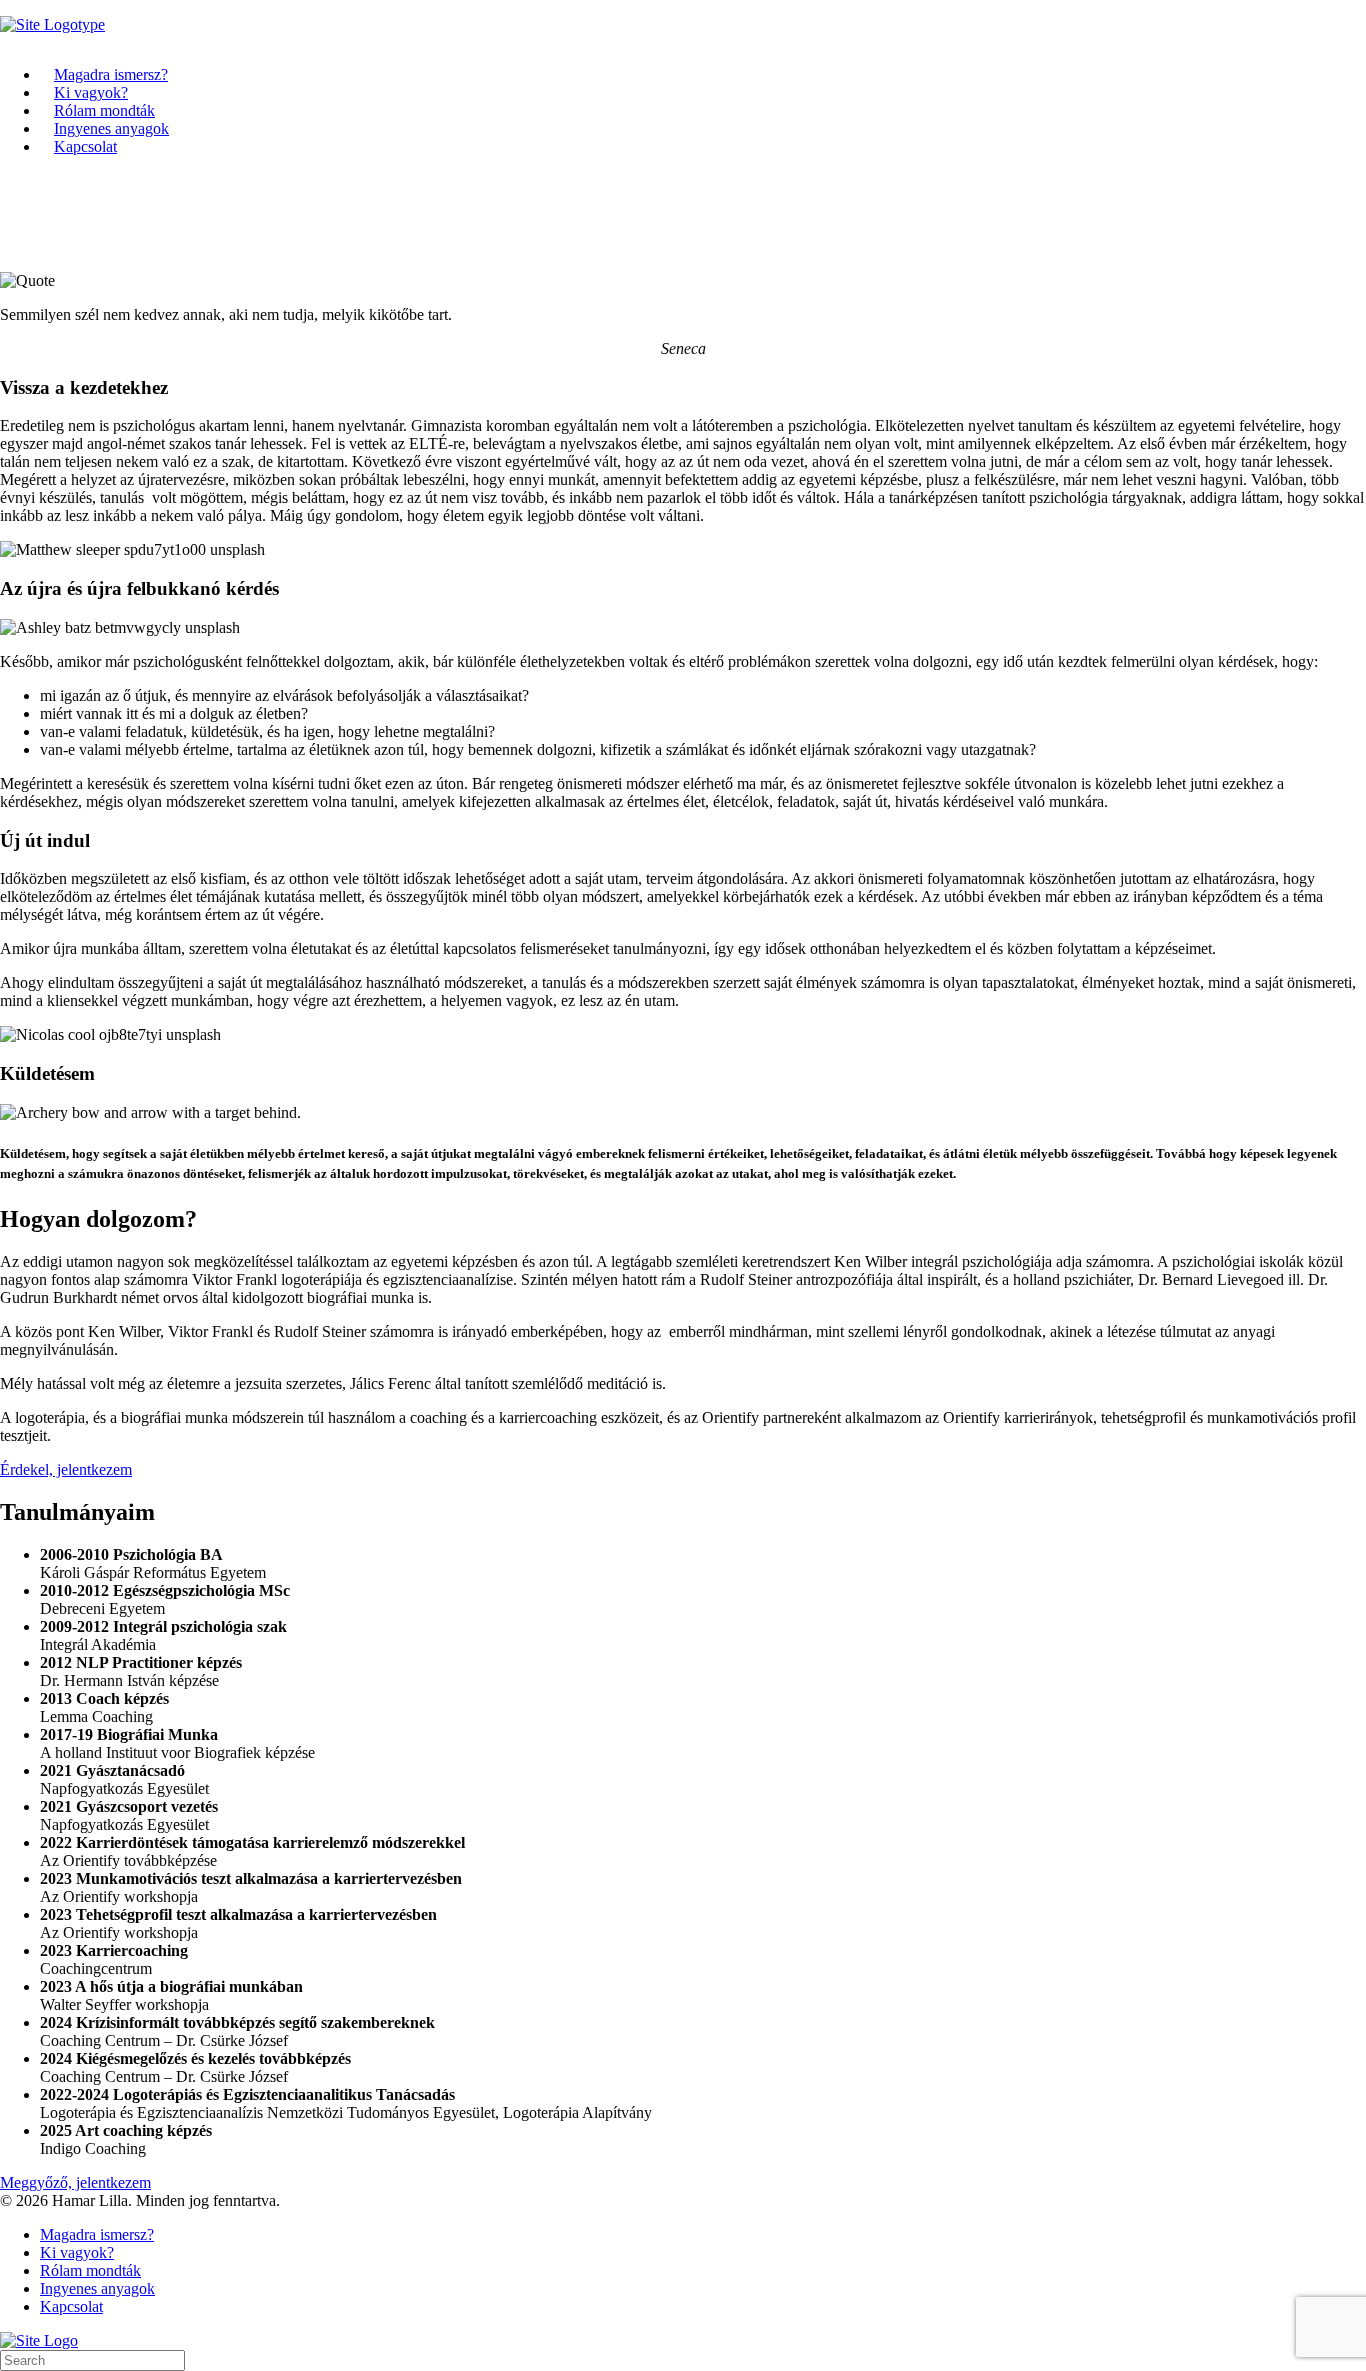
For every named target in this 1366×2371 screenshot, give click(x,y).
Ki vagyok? (91, 92)
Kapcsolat (85, 146)
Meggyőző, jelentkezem (75, 2182)
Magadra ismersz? (111, 74)
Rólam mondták (104, 110)
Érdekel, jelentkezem (66, 1469)
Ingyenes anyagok (111, 128)
